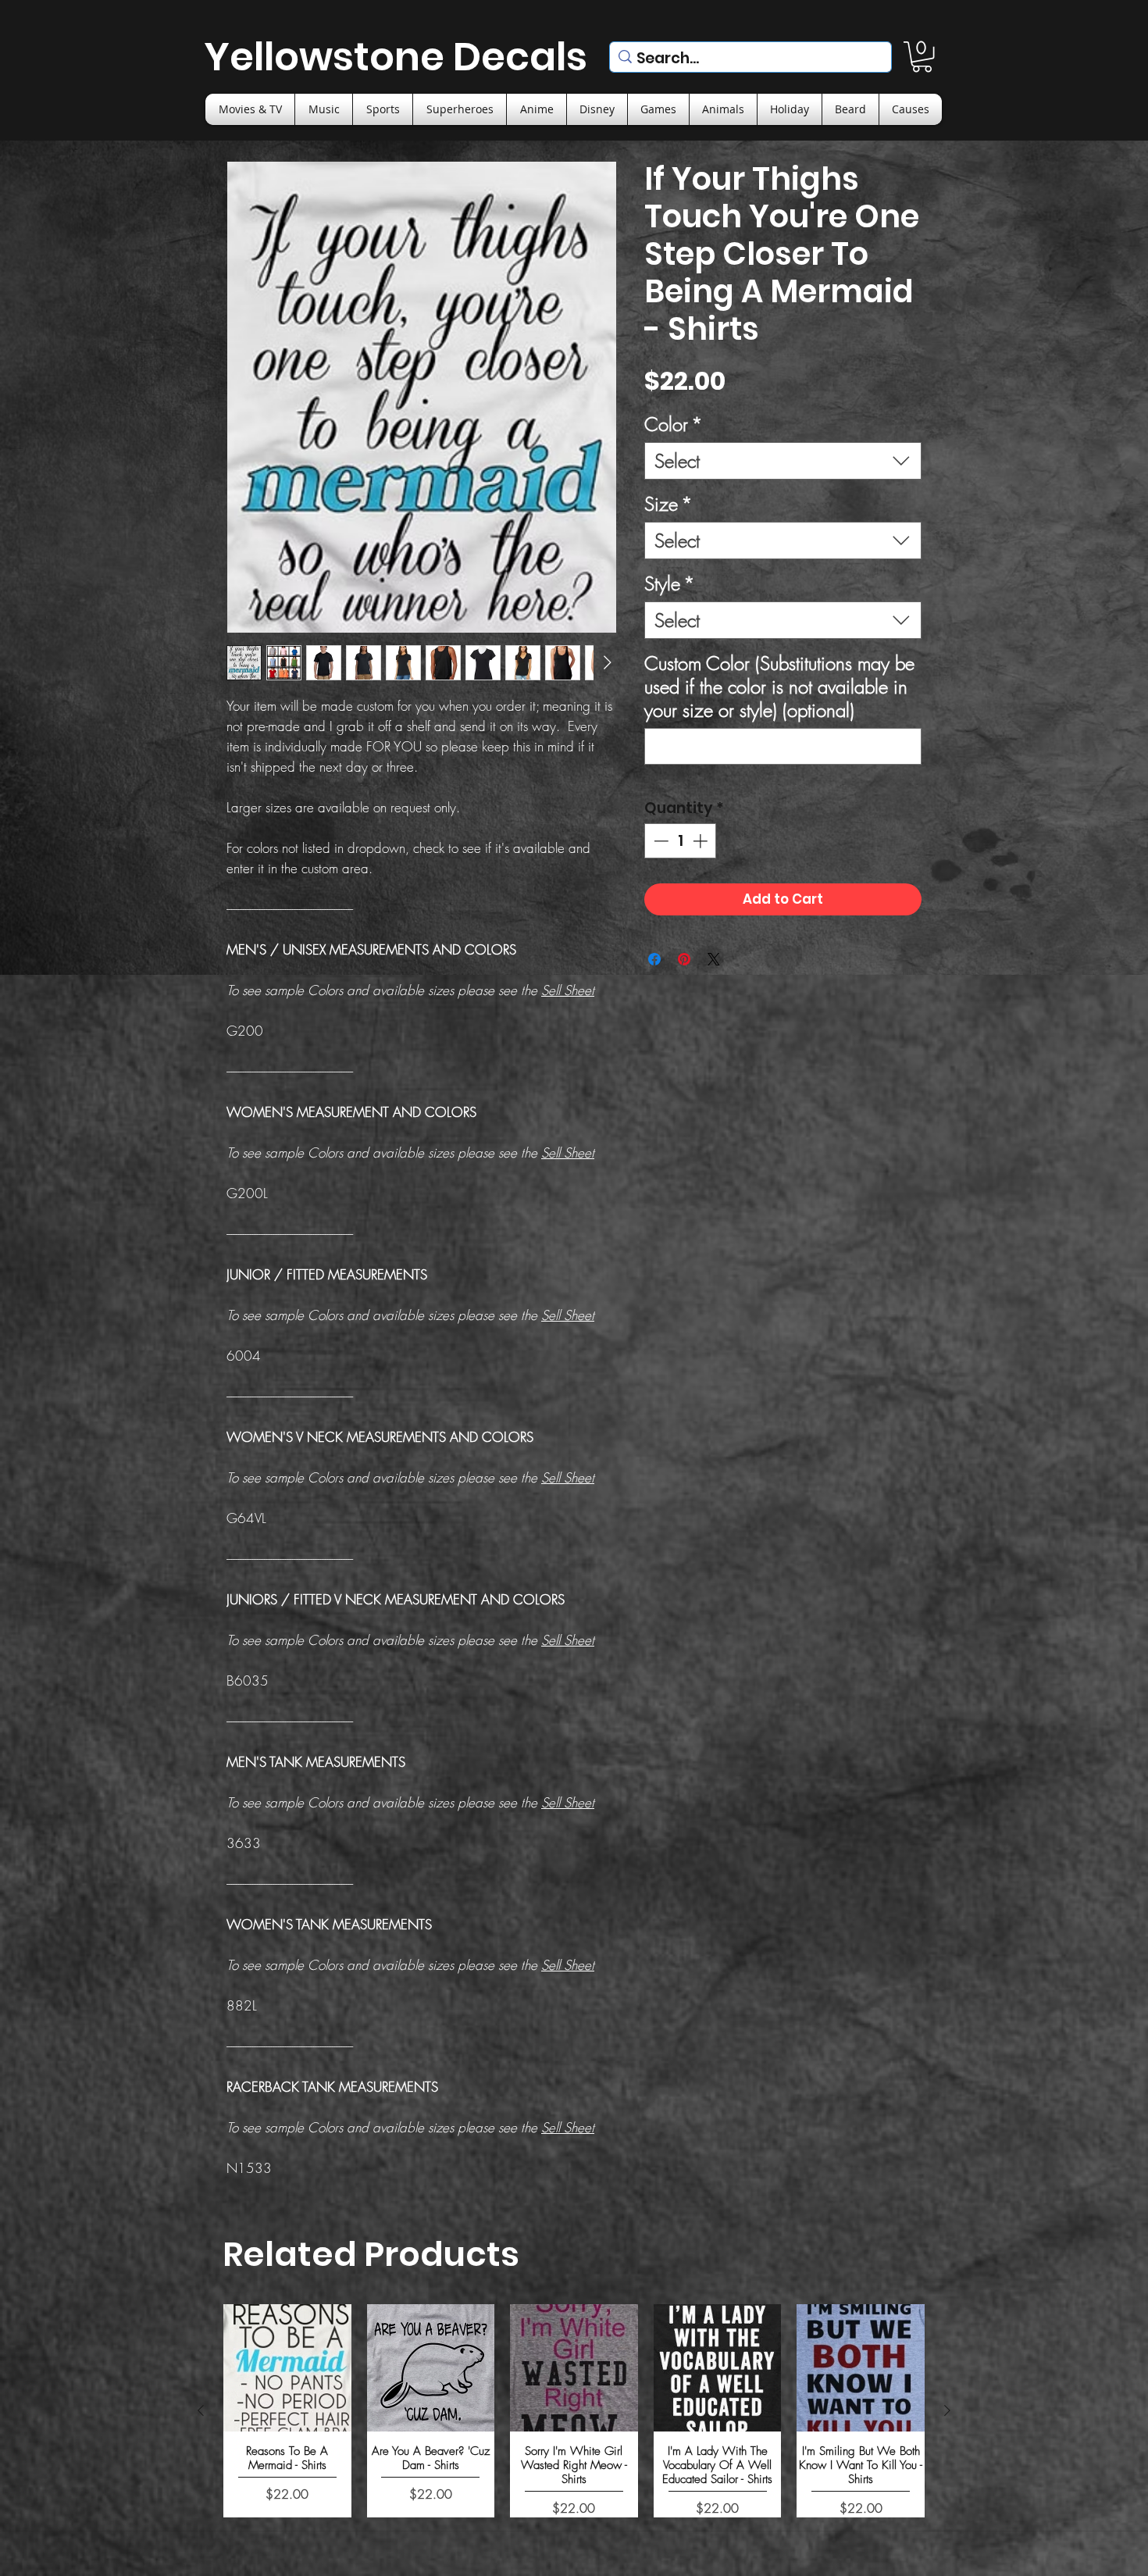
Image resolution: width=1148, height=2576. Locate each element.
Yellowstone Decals (396, 57)
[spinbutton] (681, 841)
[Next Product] (947, 2410)
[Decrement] (660, 841)
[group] (574, 2411)
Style (670, 583)
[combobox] (783, 461)
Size (668, 504)
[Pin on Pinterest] (684, 959)
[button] (922, 57)
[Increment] (702, 841)
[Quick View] (287, 2368)
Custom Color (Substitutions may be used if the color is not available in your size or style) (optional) (779, 687)
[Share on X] (714, 959)
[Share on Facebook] (654, 959)
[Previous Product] (201, 2410)
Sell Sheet (568, 990)
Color (674, 424)
